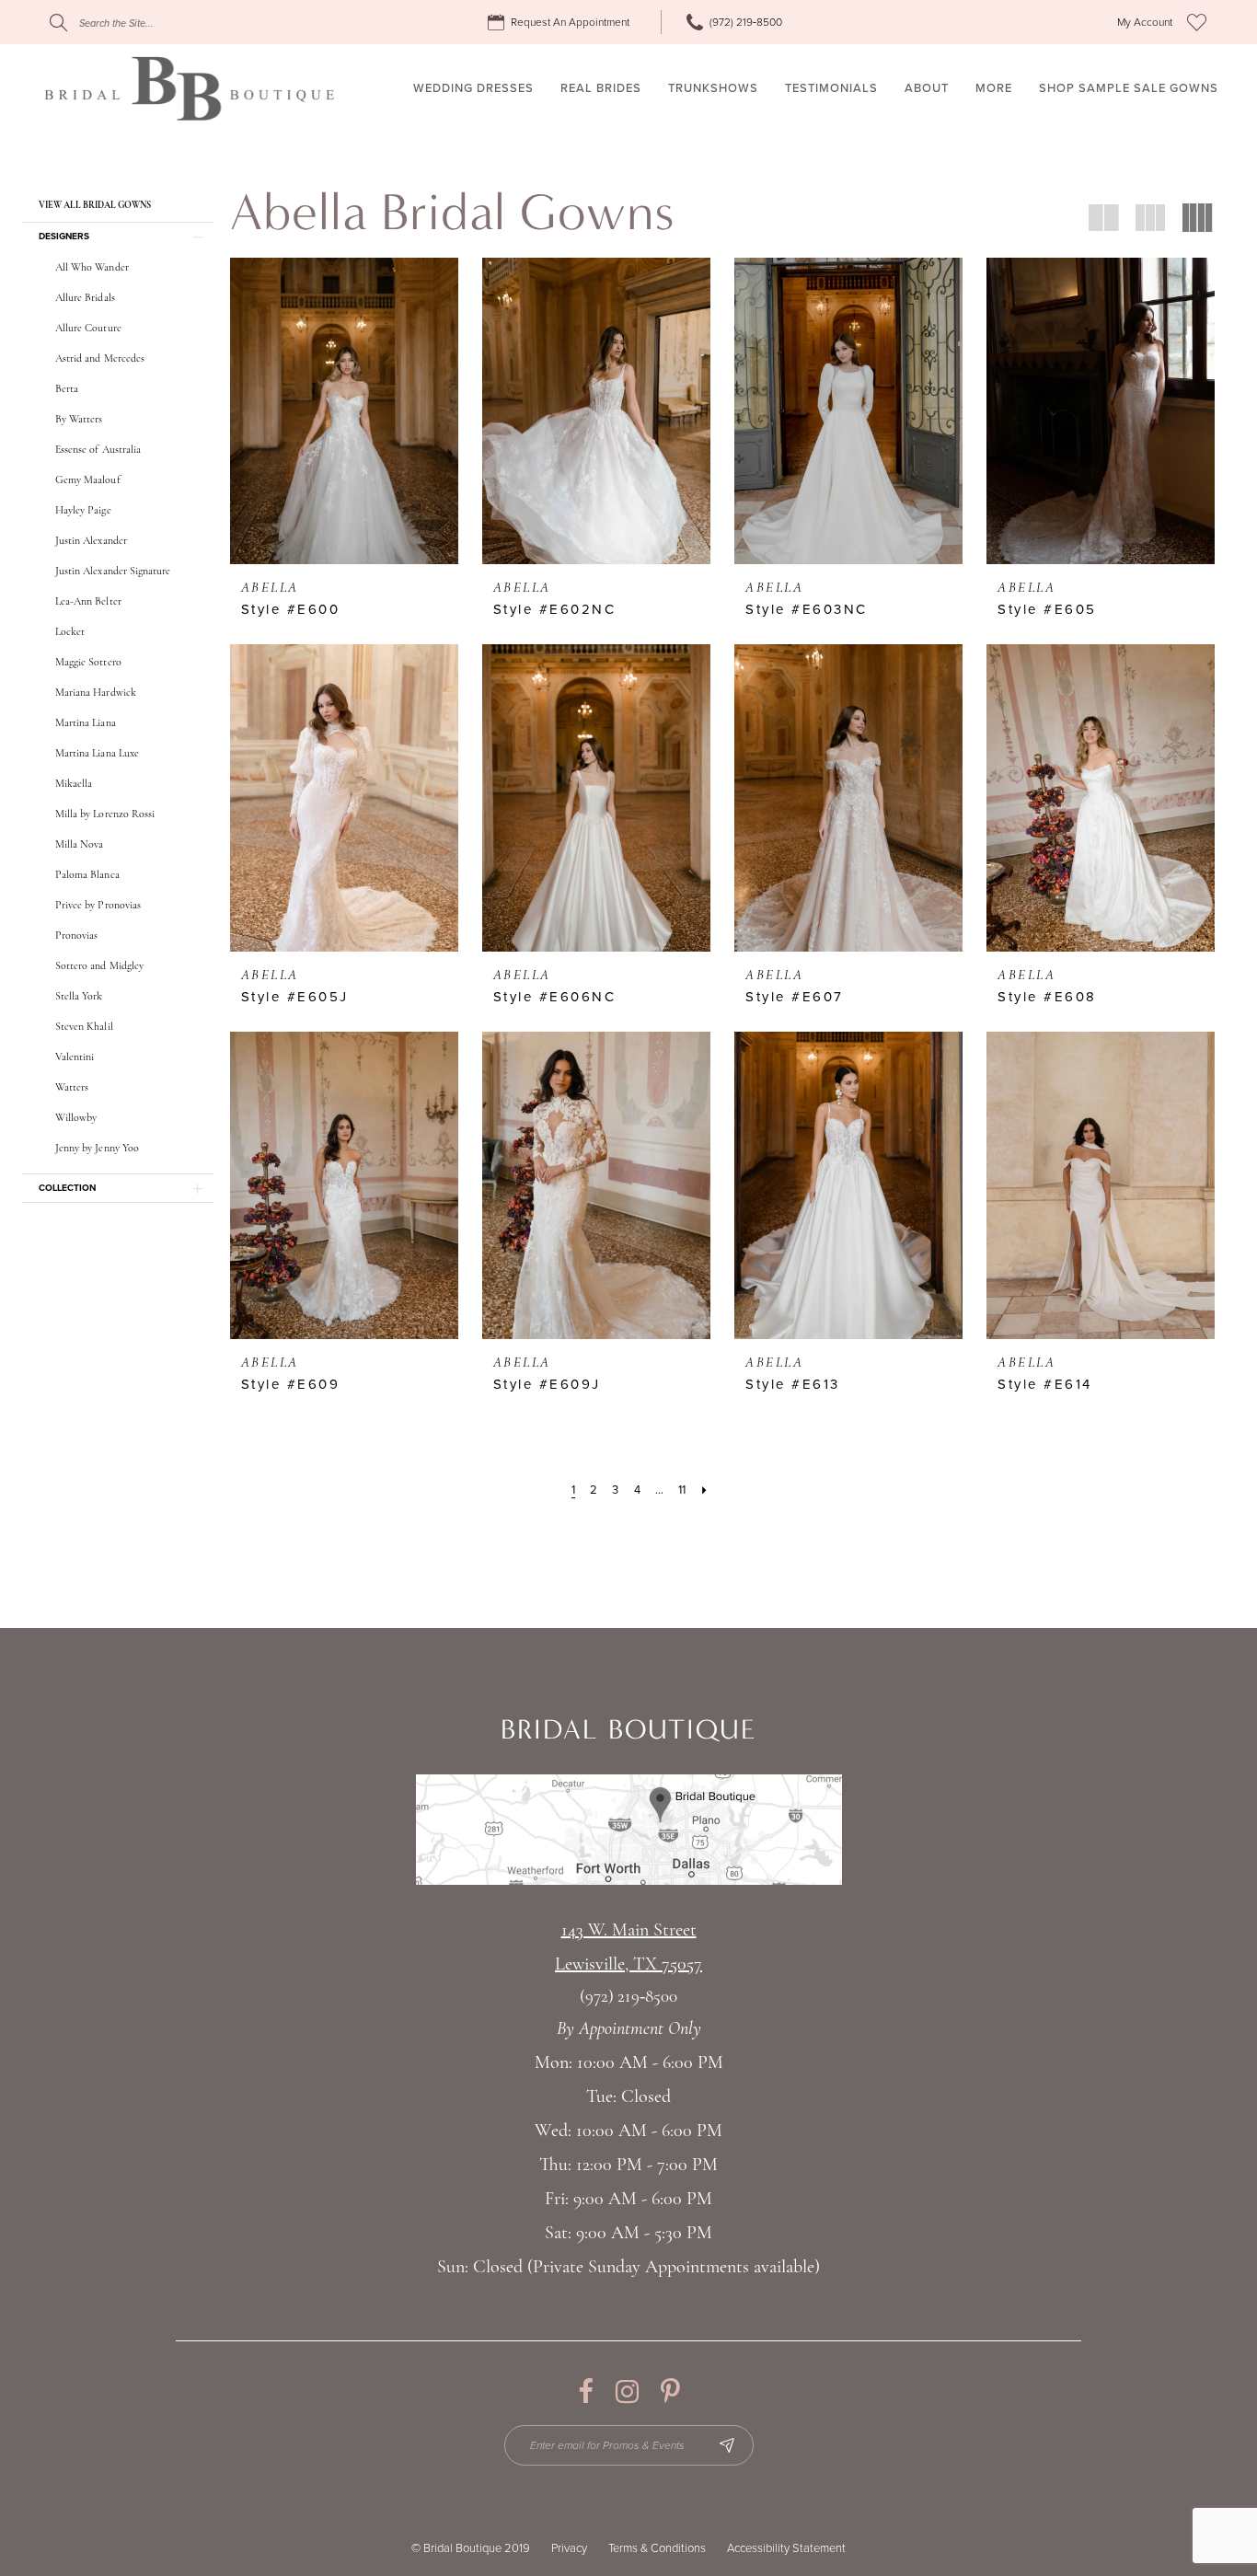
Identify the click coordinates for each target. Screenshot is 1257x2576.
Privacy (569, 2548)
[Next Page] (704, 1490)
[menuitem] (561, 23)
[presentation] (344, 411)
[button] (1145, 23)
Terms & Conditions (657, 2548)
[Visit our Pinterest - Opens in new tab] (670, 2391)
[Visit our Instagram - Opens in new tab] (627, 2391)
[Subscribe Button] (727, 2445)
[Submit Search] (58, 23)
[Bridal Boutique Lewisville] (189, 88)
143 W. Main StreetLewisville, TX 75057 (628, 1948)
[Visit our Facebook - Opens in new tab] (586, 2391)
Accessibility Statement (786, 2548)
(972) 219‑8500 (628, 1998)
